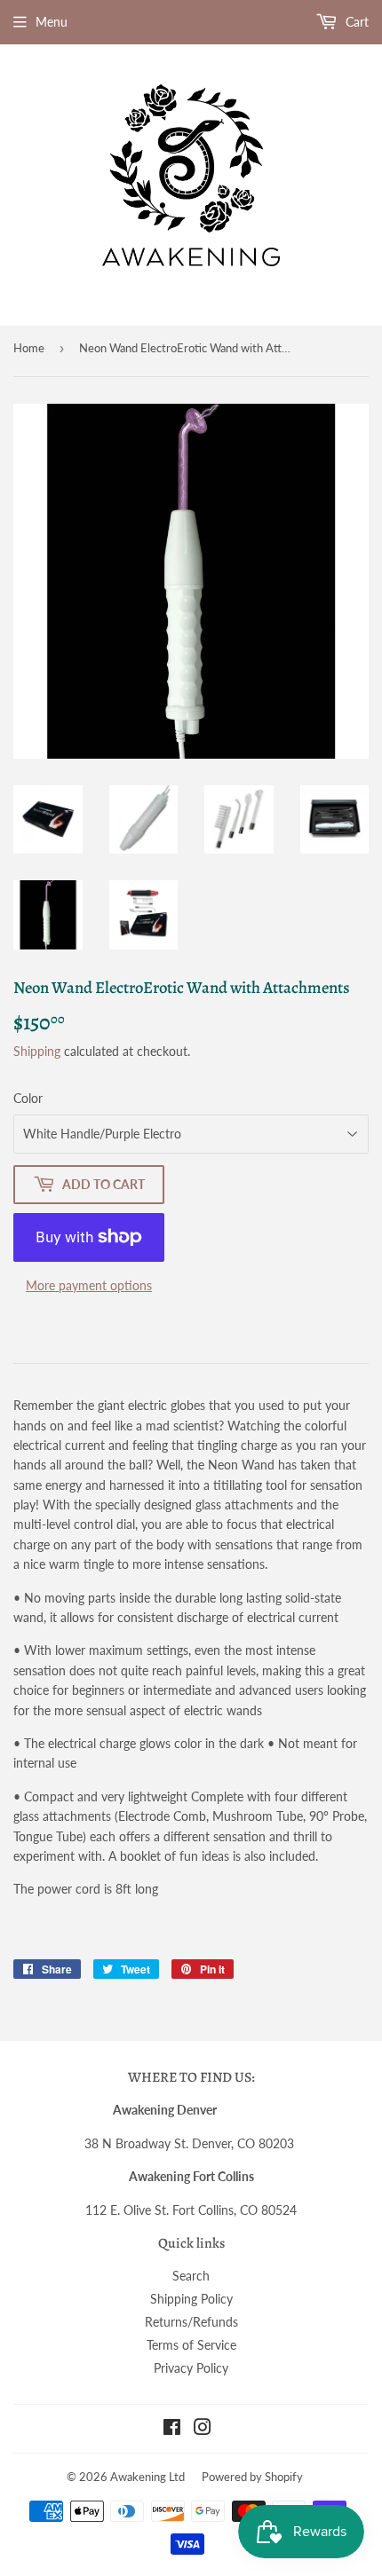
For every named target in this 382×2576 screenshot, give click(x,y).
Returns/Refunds (191, 2322)
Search (191, 2276)
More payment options (89, 1285)
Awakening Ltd (147, 2477)
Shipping (37, 1051)
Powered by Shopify (252, 2477)
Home (29, 348)
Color (28, 1098)
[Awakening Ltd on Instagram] (203, 2429)
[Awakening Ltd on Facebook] (172, 2429)
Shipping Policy (191, 2299)
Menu (52, 22)
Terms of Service (191, 2345)
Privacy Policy (191, 2368)
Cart (355, 22)
